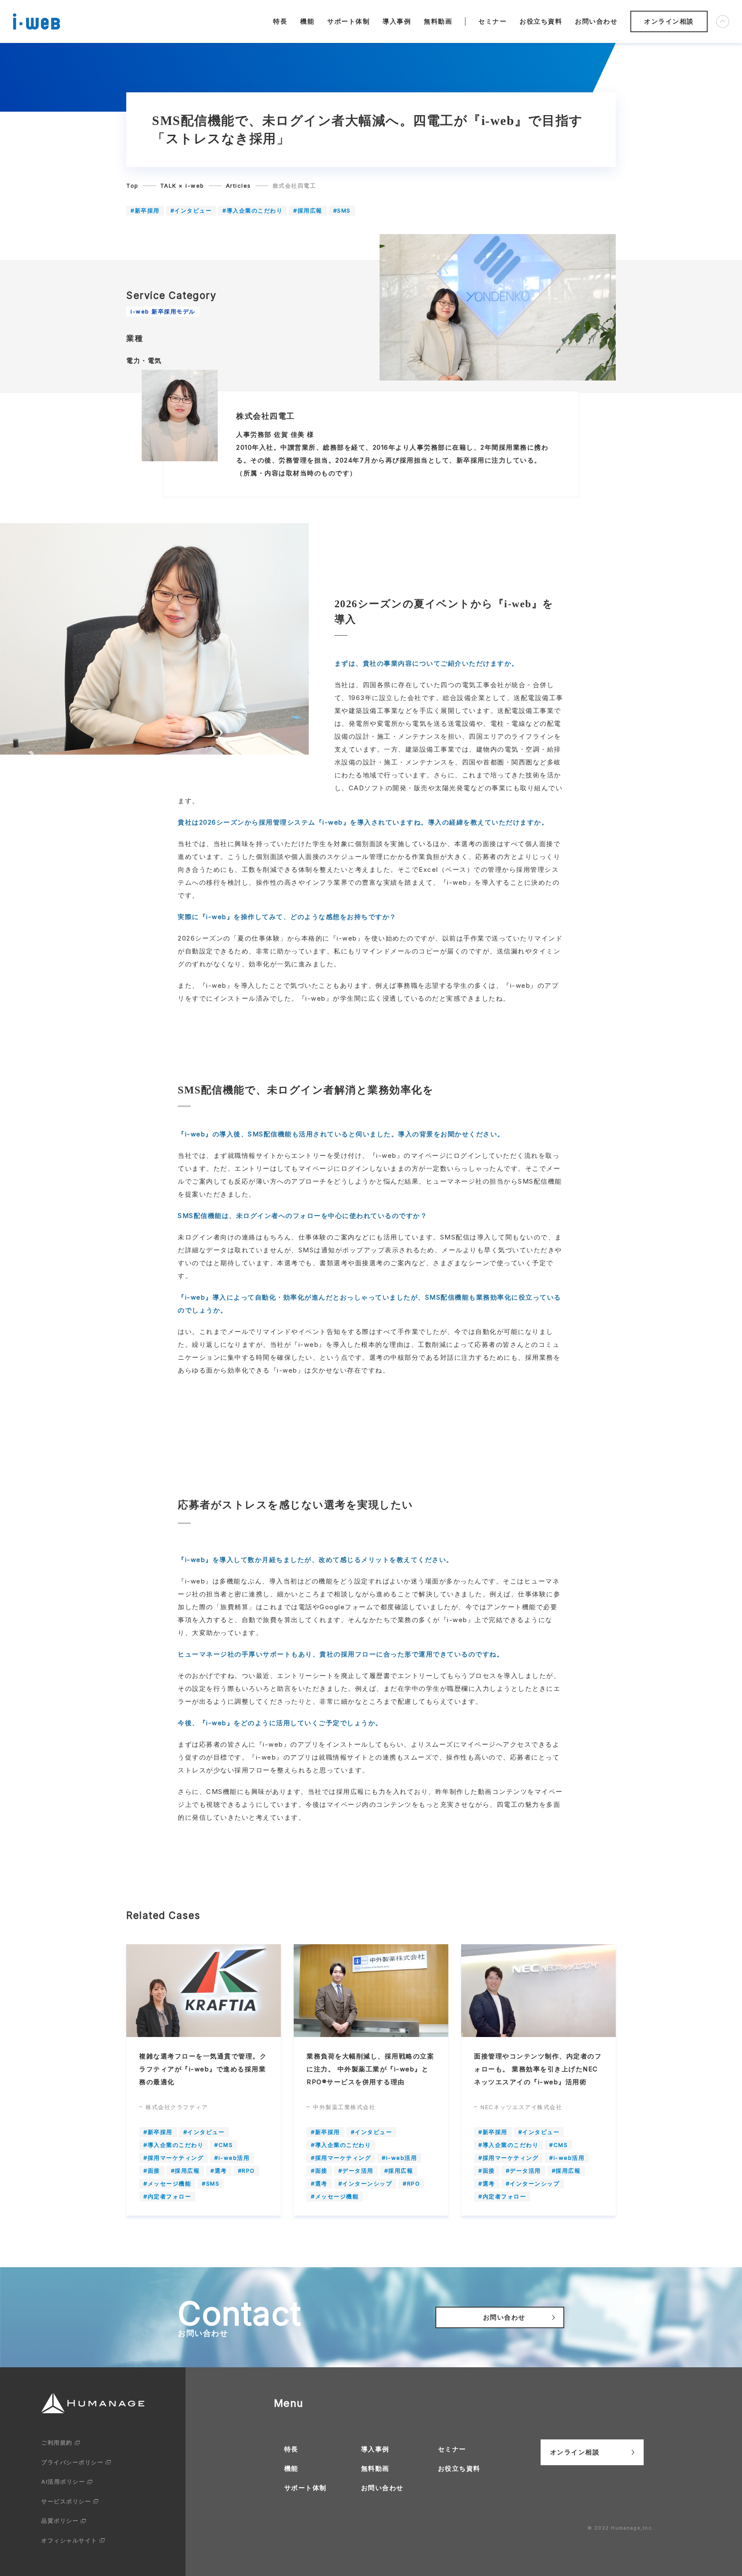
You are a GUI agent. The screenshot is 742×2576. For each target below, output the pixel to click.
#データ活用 (356, 2171)
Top (132, 186)
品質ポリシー (60, 2521)
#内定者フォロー (167, 2196)
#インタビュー (191, 210)
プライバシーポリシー (72, 2462)
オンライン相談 (669, 21)
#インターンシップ (365, 2183)
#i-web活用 (232, 2158)
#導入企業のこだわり (252, 210)
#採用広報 (308, 210)
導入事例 (397, 21)
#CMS (224, 2145)
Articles (239, 186)
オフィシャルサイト (69, 2540)
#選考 (219, 2171)
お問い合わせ (596, 21)
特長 (280, 21)
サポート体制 (348, 21)
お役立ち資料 (541, 21)
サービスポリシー (66, 2501)
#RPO (246, 2171)
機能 (307, 21)
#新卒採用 (145, 210)
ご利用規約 (57, 2442)
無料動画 (438, 21)
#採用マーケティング (173, 2158)
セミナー (493, 21)
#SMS (342, 210)
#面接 (152, 2171)
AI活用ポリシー (63, 2482)
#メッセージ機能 (167, 2183)
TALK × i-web (182, 186)
